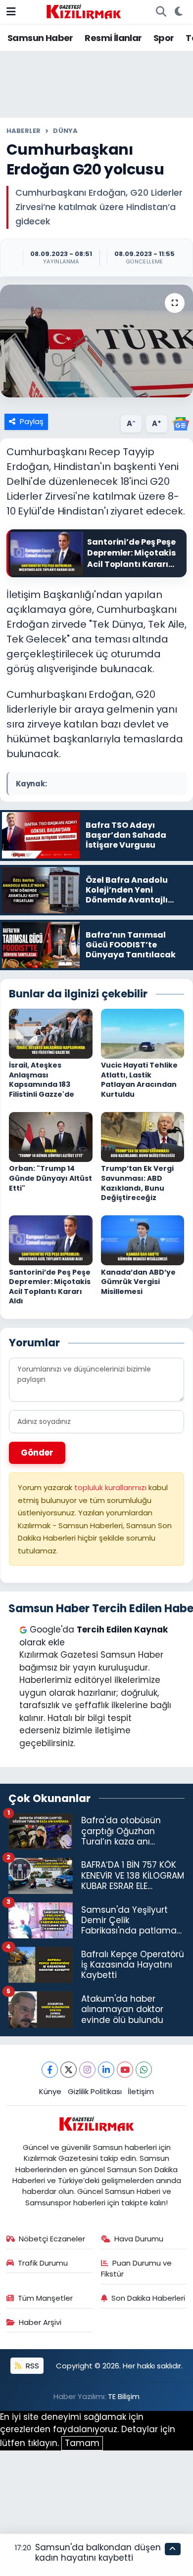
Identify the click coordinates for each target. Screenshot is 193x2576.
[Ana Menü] (11, 11)
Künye (50, 2091)
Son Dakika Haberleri (148, 2298)
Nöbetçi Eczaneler (52, 2239)
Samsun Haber (40, 38)
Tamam (82, 2443)
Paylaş (32, 421)
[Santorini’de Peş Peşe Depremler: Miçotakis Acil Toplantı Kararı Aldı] (51, 1240)
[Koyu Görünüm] (178, 12)
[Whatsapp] (144, 2070)
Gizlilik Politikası (95, 2091)
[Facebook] (50, 2070)
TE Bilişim (124, 2396)
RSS (31, 2366)
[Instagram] (87, 2070)
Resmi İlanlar (113, 38)
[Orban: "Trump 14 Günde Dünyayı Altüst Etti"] (51, 1136)
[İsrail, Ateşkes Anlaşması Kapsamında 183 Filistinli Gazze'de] (51, 1033)
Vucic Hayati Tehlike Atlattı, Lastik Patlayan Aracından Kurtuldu (139, 1080)
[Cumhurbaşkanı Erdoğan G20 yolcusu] (96, 341)
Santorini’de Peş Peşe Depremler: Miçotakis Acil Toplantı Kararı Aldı (50, 1287)
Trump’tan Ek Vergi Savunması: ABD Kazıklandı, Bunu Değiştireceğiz (137, 1183)
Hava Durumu (139, 2239)
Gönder (37, 1453)
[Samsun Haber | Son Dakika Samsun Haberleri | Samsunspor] (84, 11)
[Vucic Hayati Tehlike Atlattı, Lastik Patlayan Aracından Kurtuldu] (143, 1033)
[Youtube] (125, 2070)
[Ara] (161, 12)
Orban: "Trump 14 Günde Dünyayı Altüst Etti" (50, 1178)
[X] (69, 2070)
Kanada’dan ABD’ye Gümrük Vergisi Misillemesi (138, 1282)
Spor (164, 38)
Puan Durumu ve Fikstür (137, 2268)
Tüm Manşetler (45, 2298)
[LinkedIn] (106, 2070)
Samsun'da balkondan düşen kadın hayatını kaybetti (98, 2553)
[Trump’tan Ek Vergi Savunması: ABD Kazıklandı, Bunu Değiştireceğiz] (143, 1136)
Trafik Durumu (43, 2263)
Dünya (65, 131)
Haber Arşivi (40, 2322)
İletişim (141, 2091)
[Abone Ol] (181, 423)
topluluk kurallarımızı (111, 1487)
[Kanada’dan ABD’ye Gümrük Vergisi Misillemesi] (143, 1240)
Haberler (24, 131)
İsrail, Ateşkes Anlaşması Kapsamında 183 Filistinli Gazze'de (42, 1080)
